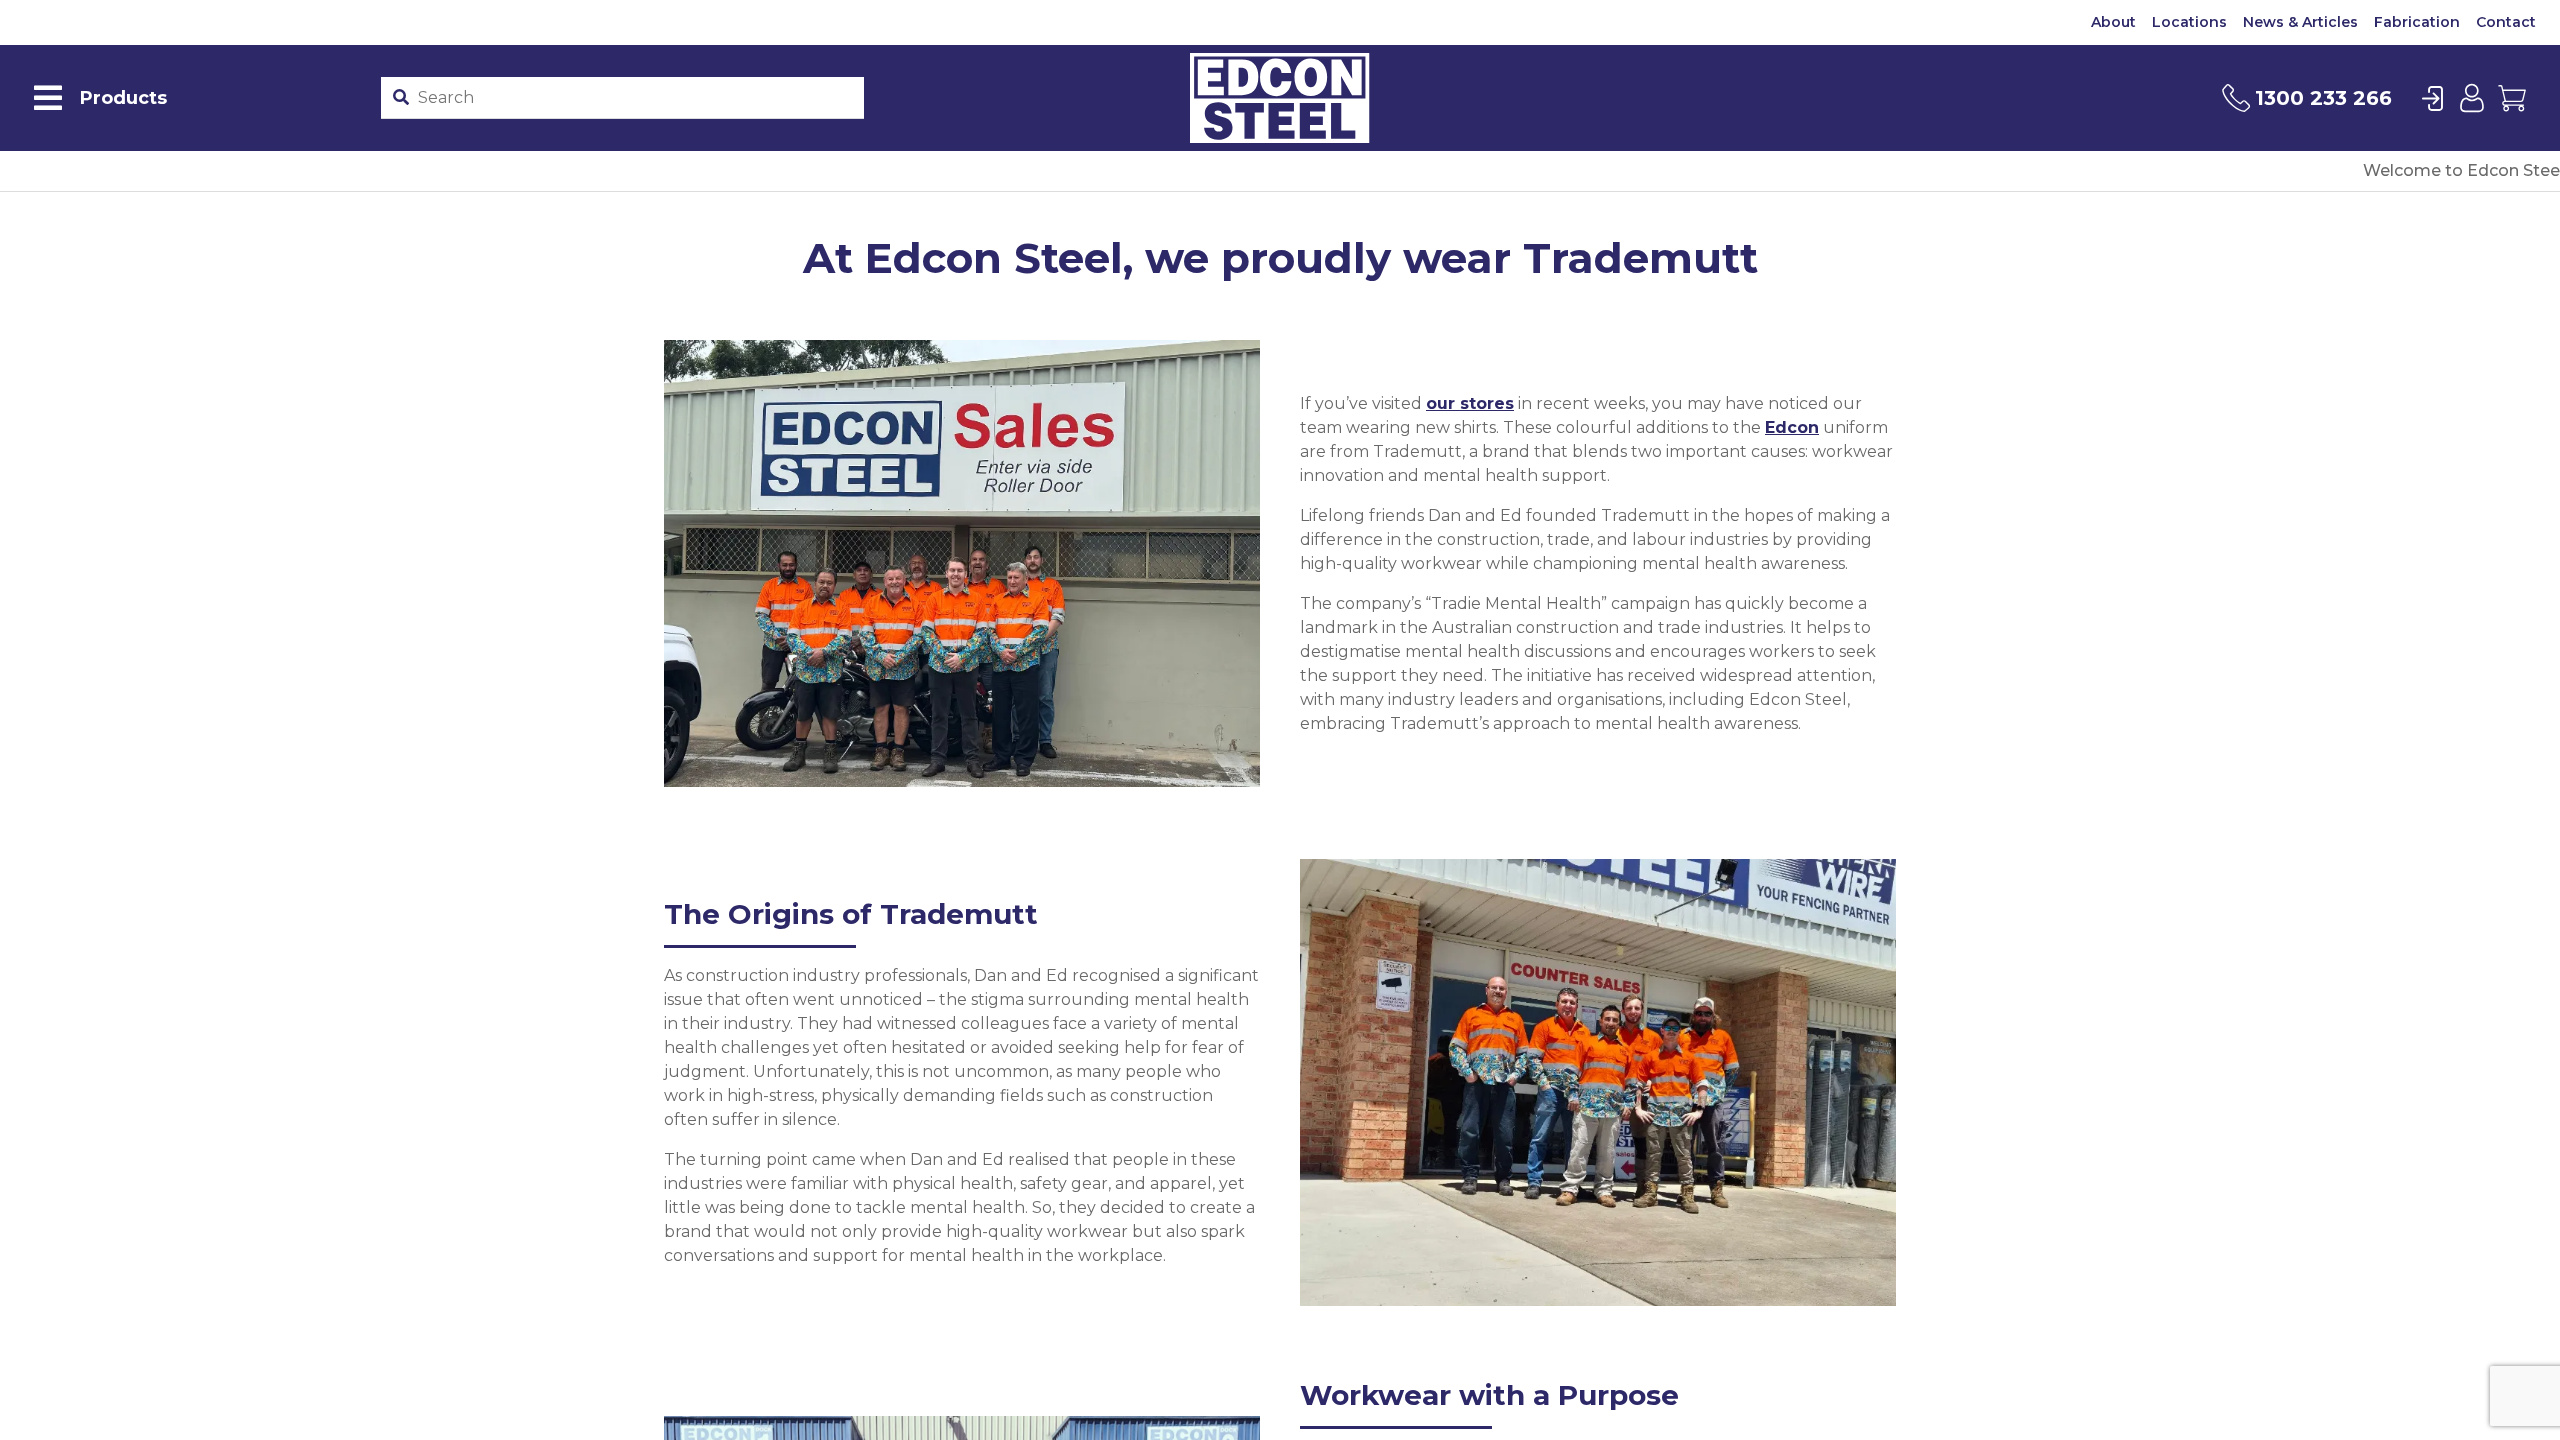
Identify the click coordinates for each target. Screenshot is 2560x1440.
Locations (2189, 22)
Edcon (1792, 427)
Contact (2506, 22)
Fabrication (2417, 22)
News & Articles (2300, 22)
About (2113, 22)
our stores (1470, 403)
